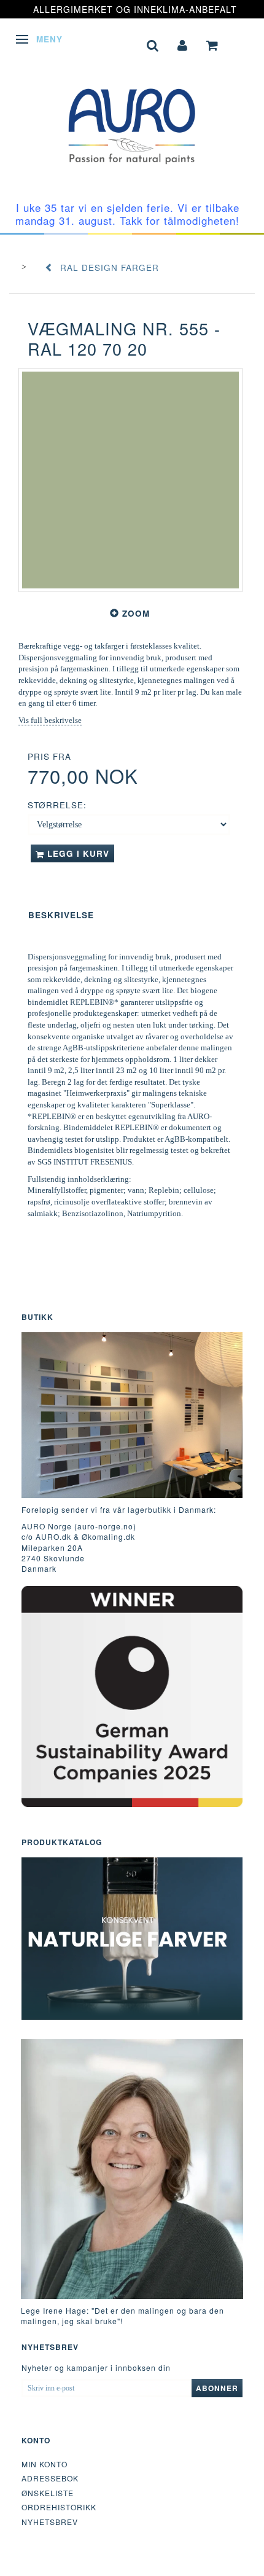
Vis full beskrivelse (50, 720)
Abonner (217, 2388)
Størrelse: (57, 805)
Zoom (136, 613)
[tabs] (153, 44)
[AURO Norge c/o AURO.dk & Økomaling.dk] (132, 117)
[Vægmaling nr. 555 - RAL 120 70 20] (130, 480)
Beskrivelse (61, 915)
